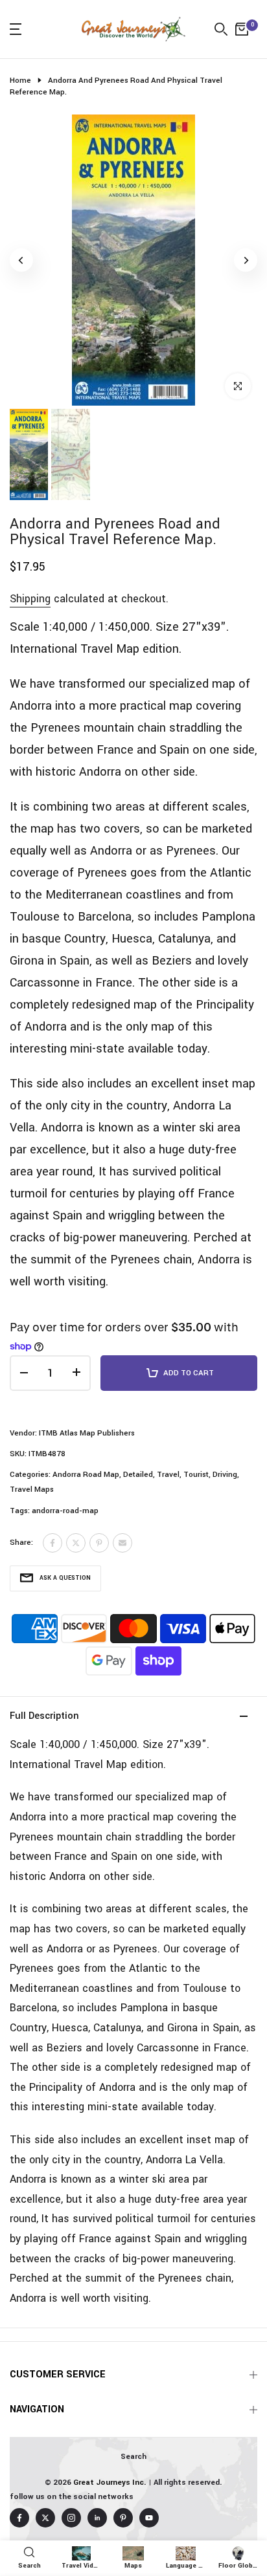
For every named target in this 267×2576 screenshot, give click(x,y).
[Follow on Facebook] (19, 2518)
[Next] (246, 260)
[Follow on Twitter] (45, 2518)
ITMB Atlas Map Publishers (87, 1433)
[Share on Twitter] (76, 1543)
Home (20, 81)
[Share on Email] (122, 1543)
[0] (242, 29)
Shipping (30, 599)
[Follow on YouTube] (149, 2518)
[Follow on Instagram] (71, 2518)
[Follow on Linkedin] (97, 2518)
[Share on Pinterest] (99, 1543)
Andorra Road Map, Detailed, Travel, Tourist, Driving (145, 1475)
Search (133, 2457)
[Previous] (21, 260)
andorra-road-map (65, 1511)
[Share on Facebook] (52, 1543)
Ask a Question (65, 1578)
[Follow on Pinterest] (123, 2518)
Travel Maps (32, 1490)
